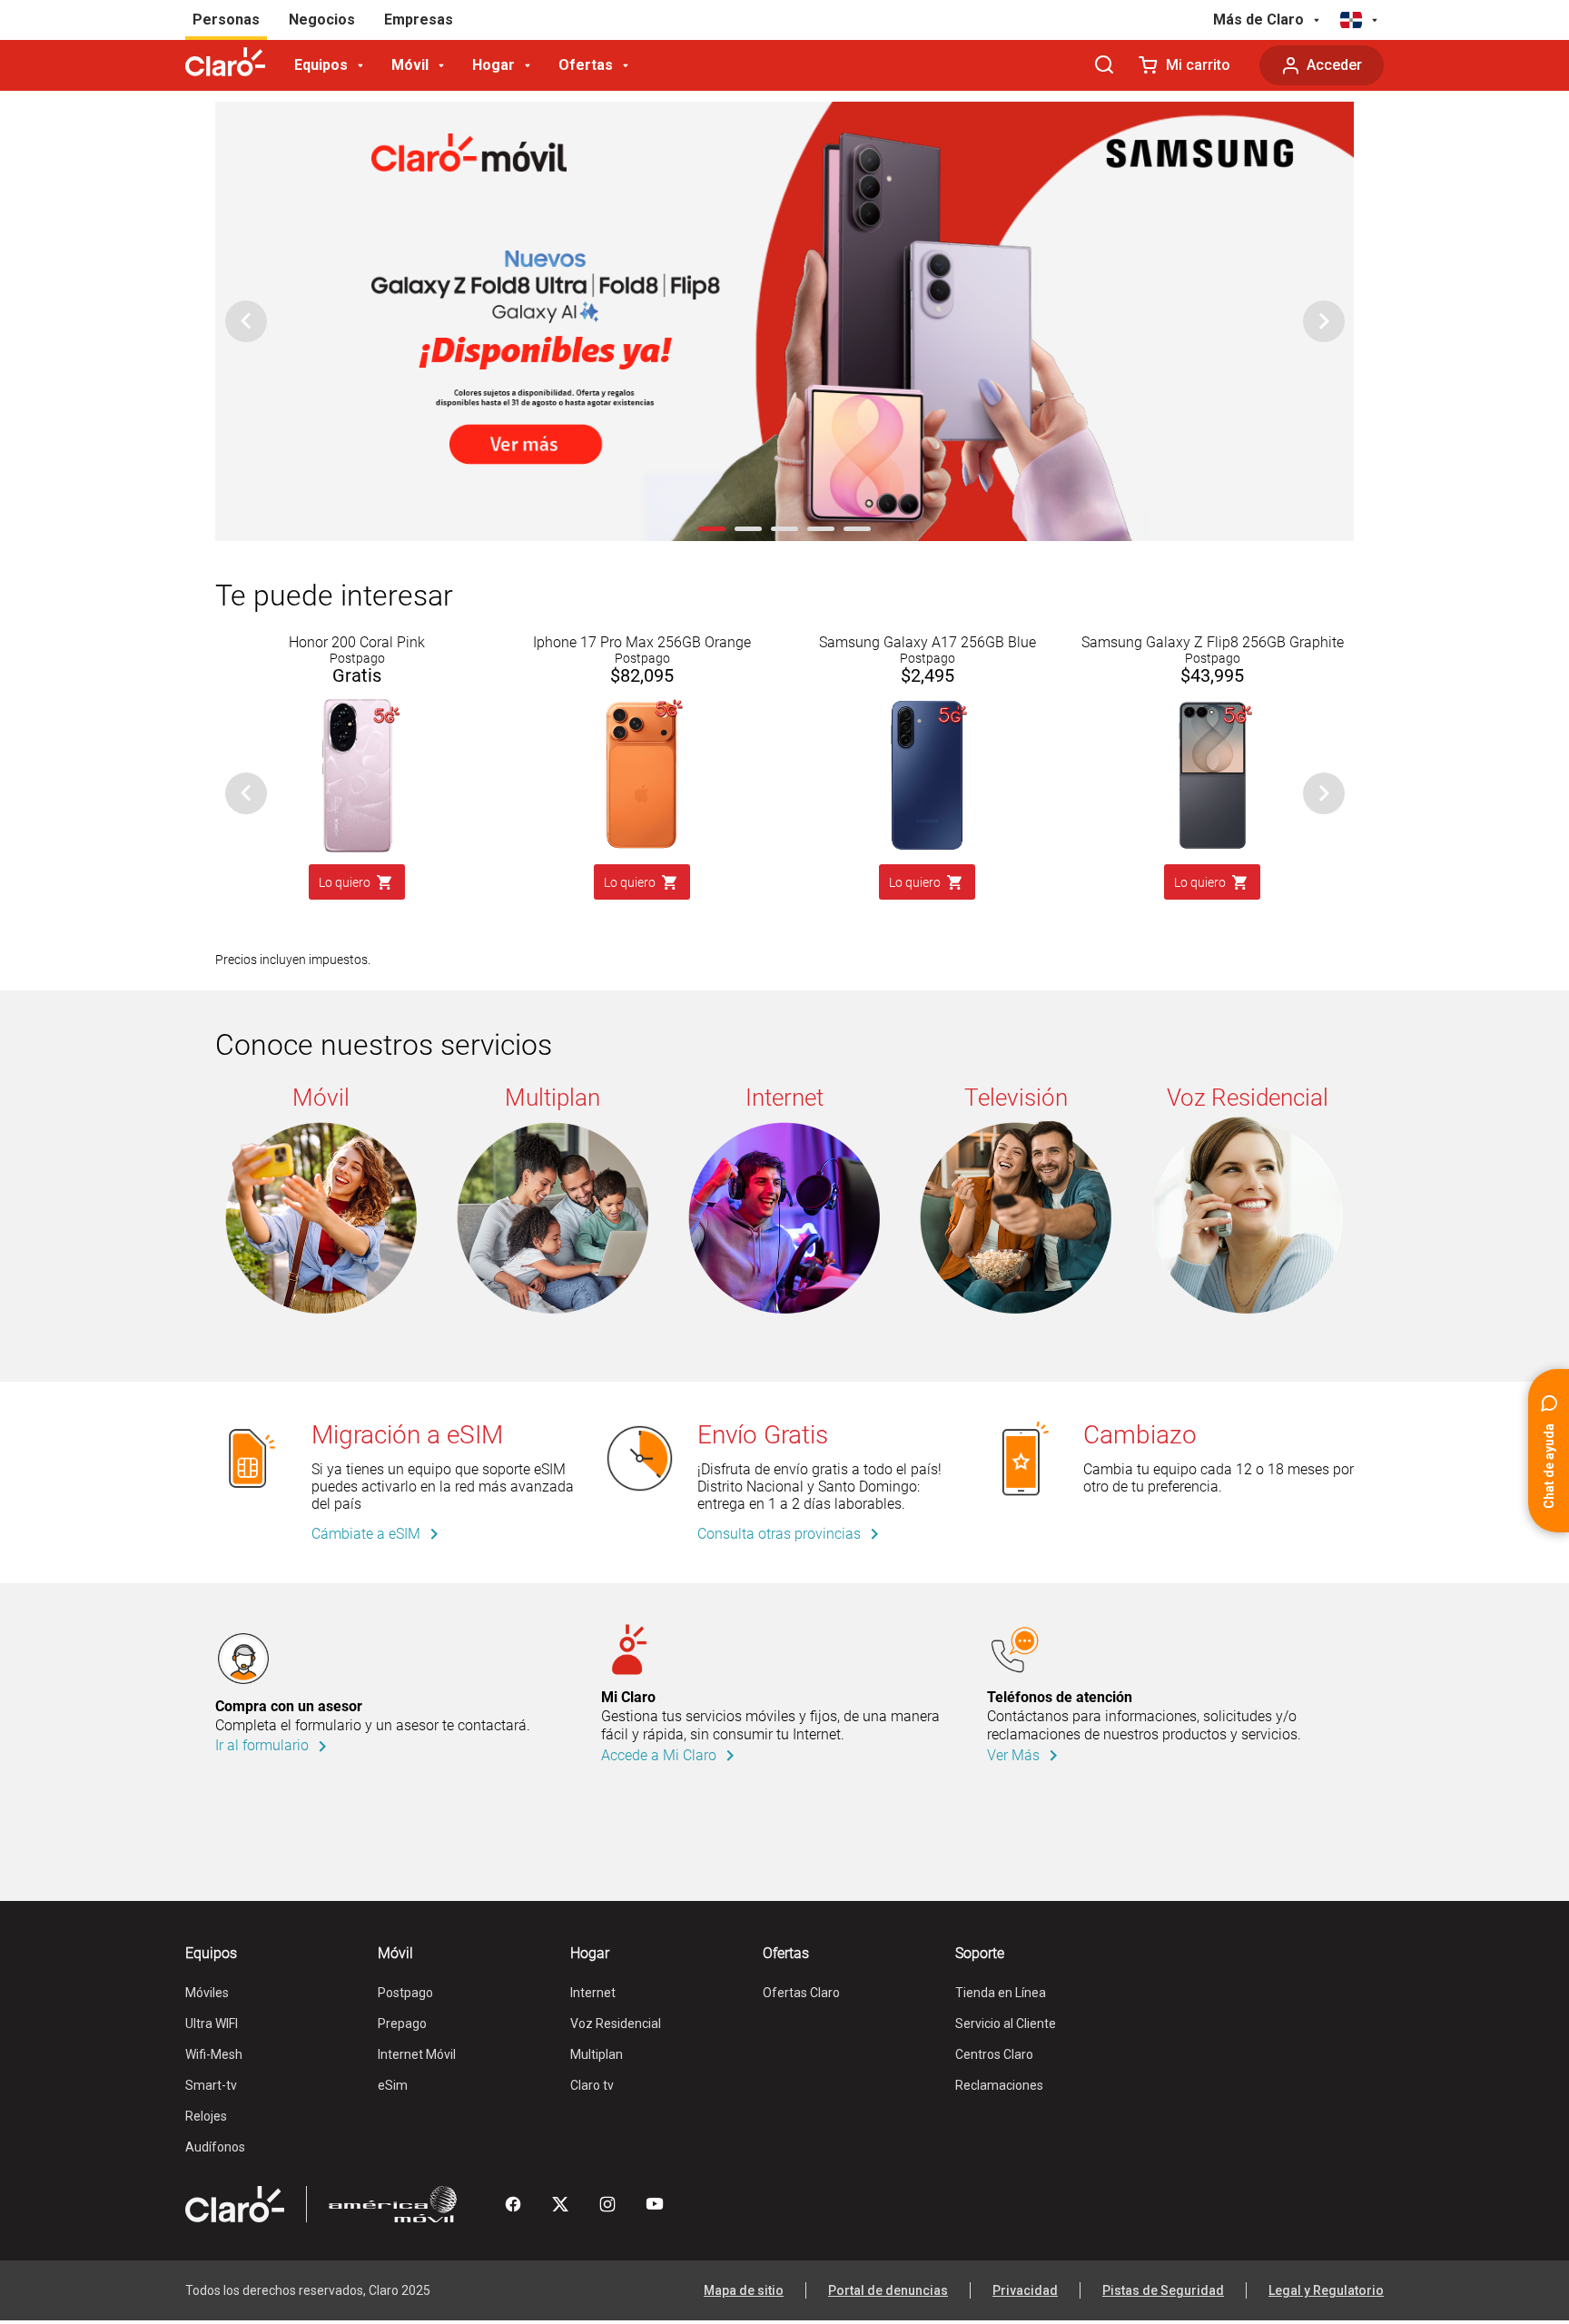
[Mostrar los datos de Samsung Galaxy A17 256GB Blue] (927, 704)
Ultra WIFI (212, 2024)
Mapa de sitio (744, 2290)
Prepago (402, 2024)
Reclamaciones (999, 2085)
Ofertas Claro (801, 1993)
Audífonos (215, 2147)
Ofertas (586, 65)
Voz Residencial (616, 2024)
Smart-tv (211, 2085)
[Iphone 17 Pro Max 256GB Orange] (642, 704)
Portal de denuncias (888, 2290)
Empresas (419, 20)
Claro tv (592, 2085)
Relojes (206, 2116)
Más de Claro (1258, 20)
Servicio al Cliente (1006, 2024)
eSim (393, 2085)
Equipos (321, 65)
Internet (593, 1993)
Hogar (493, 65)
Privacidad (1025, 2290)
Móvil (410, 65)
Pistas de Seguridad (1163, 2290)
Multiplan (597, 2054)
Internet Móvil (417, 2054)
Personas (226, 20)
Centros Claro (994, 2054)
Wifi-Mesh (214, 2054)
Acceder (1334, 65)
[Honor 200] (357, 704)
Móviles (207, 1993)
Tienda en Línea (1001, 1993)
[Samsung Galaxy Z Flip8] (1212, 704)
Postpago (405, 1993)
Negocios (322, 20)
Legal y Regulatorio (1326, 2290)
